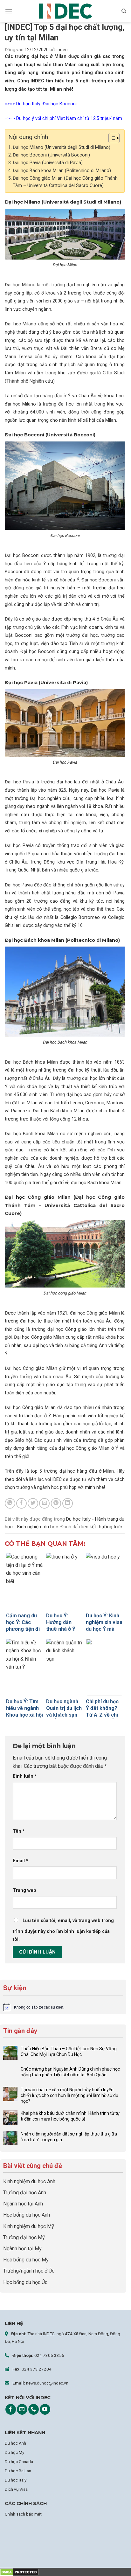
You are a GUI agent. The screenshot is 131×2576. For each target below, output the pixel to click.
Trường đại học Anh (25, 2193)
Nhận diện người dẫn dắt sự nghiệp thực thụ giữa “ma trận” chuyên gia (69, 2137)
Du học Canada (19, 2461)
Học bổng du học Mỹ (26, 2260)
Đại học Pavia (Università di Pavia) (48, 163)
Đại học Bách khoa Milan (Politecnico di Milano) (62, 171)
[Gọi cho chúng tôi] (34, 2409)
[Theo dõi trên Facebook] (11, 2409)
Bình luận (25, 1776)
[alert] (63, 2007)
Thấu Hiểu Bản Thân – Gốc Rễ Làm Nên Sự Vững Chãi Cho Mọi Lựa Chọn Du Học (69, 2052)
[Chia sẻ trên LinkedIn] (68, 1503)
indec (62, 50)
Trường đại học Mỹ (24, 2237)
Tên (19, 1831)
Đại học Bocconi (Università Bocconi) (51, 155)
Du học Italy (16, 2480)
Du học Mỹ (14, 2452)
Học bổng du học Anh (27, 2215)
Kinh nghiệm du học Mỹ (29, 2226)
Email (21, 1861)
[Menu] (9, 11)
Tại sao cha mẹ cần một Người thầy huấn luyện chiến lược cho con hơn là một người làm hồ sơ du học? (69, 2095)
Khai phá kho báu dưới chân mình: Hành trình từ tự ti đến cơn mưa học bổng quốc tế (70, 2116)
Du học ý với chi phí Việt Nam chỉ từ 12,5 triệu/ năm (69, 118)
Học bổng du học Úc (25, 2282)
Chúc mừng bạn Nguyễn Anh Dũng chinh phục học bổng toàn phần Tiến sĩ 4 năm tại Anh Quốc (70, 2072)
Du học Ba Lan (18, 2471)
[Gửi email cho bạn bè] (44, 1503)
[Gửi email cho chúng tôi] (22, 2409)
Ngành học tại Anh (23, 2204)
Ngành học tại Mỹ (22, 2249)
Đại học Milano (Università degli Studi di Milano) (62, 147)
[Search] (124, 11)
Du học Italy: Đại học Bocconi (46, 104)
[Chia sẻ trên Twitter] (33, 1503)
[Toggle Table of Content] (111, 138)
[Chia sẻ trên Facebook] (21, 1503)
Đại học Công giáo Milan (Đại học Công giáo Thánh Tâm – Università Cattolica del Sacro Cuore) (65, 182)
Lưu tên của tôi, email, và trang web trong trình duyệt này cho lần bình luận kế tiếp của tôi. (63, 1930)
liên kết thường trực (102, 1527)
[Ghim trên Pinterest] (56, 1503)
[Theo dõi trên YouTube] (45, 2409)
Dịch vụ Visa (16, 2489)
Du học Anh (15, 2443)
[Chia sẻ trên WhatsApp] (10, 1503)
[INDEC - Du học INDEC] (65, 11)
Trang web (24, 1890)
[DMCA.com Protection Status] (19, 2572)
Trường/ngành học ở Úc (29, 2271)
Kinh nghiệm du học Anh (29, 2181)
